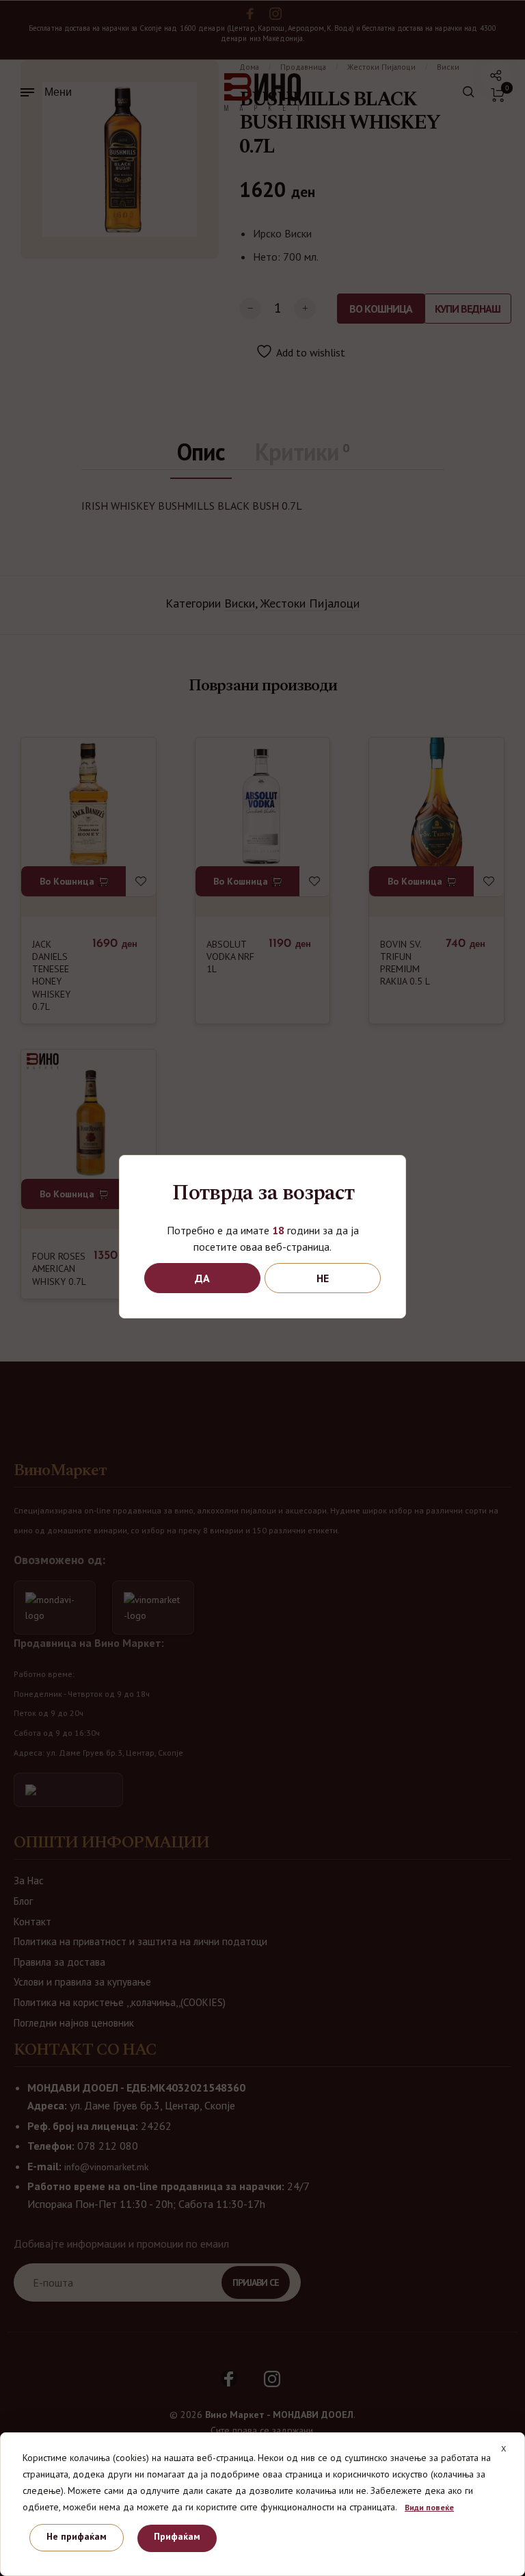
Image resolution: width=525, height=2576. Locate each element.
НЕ (323, 1278)
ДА (202, 1278)
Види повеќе (429, 2507)
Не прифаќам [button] (77, 2536)
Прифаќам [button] (177, 2536)
